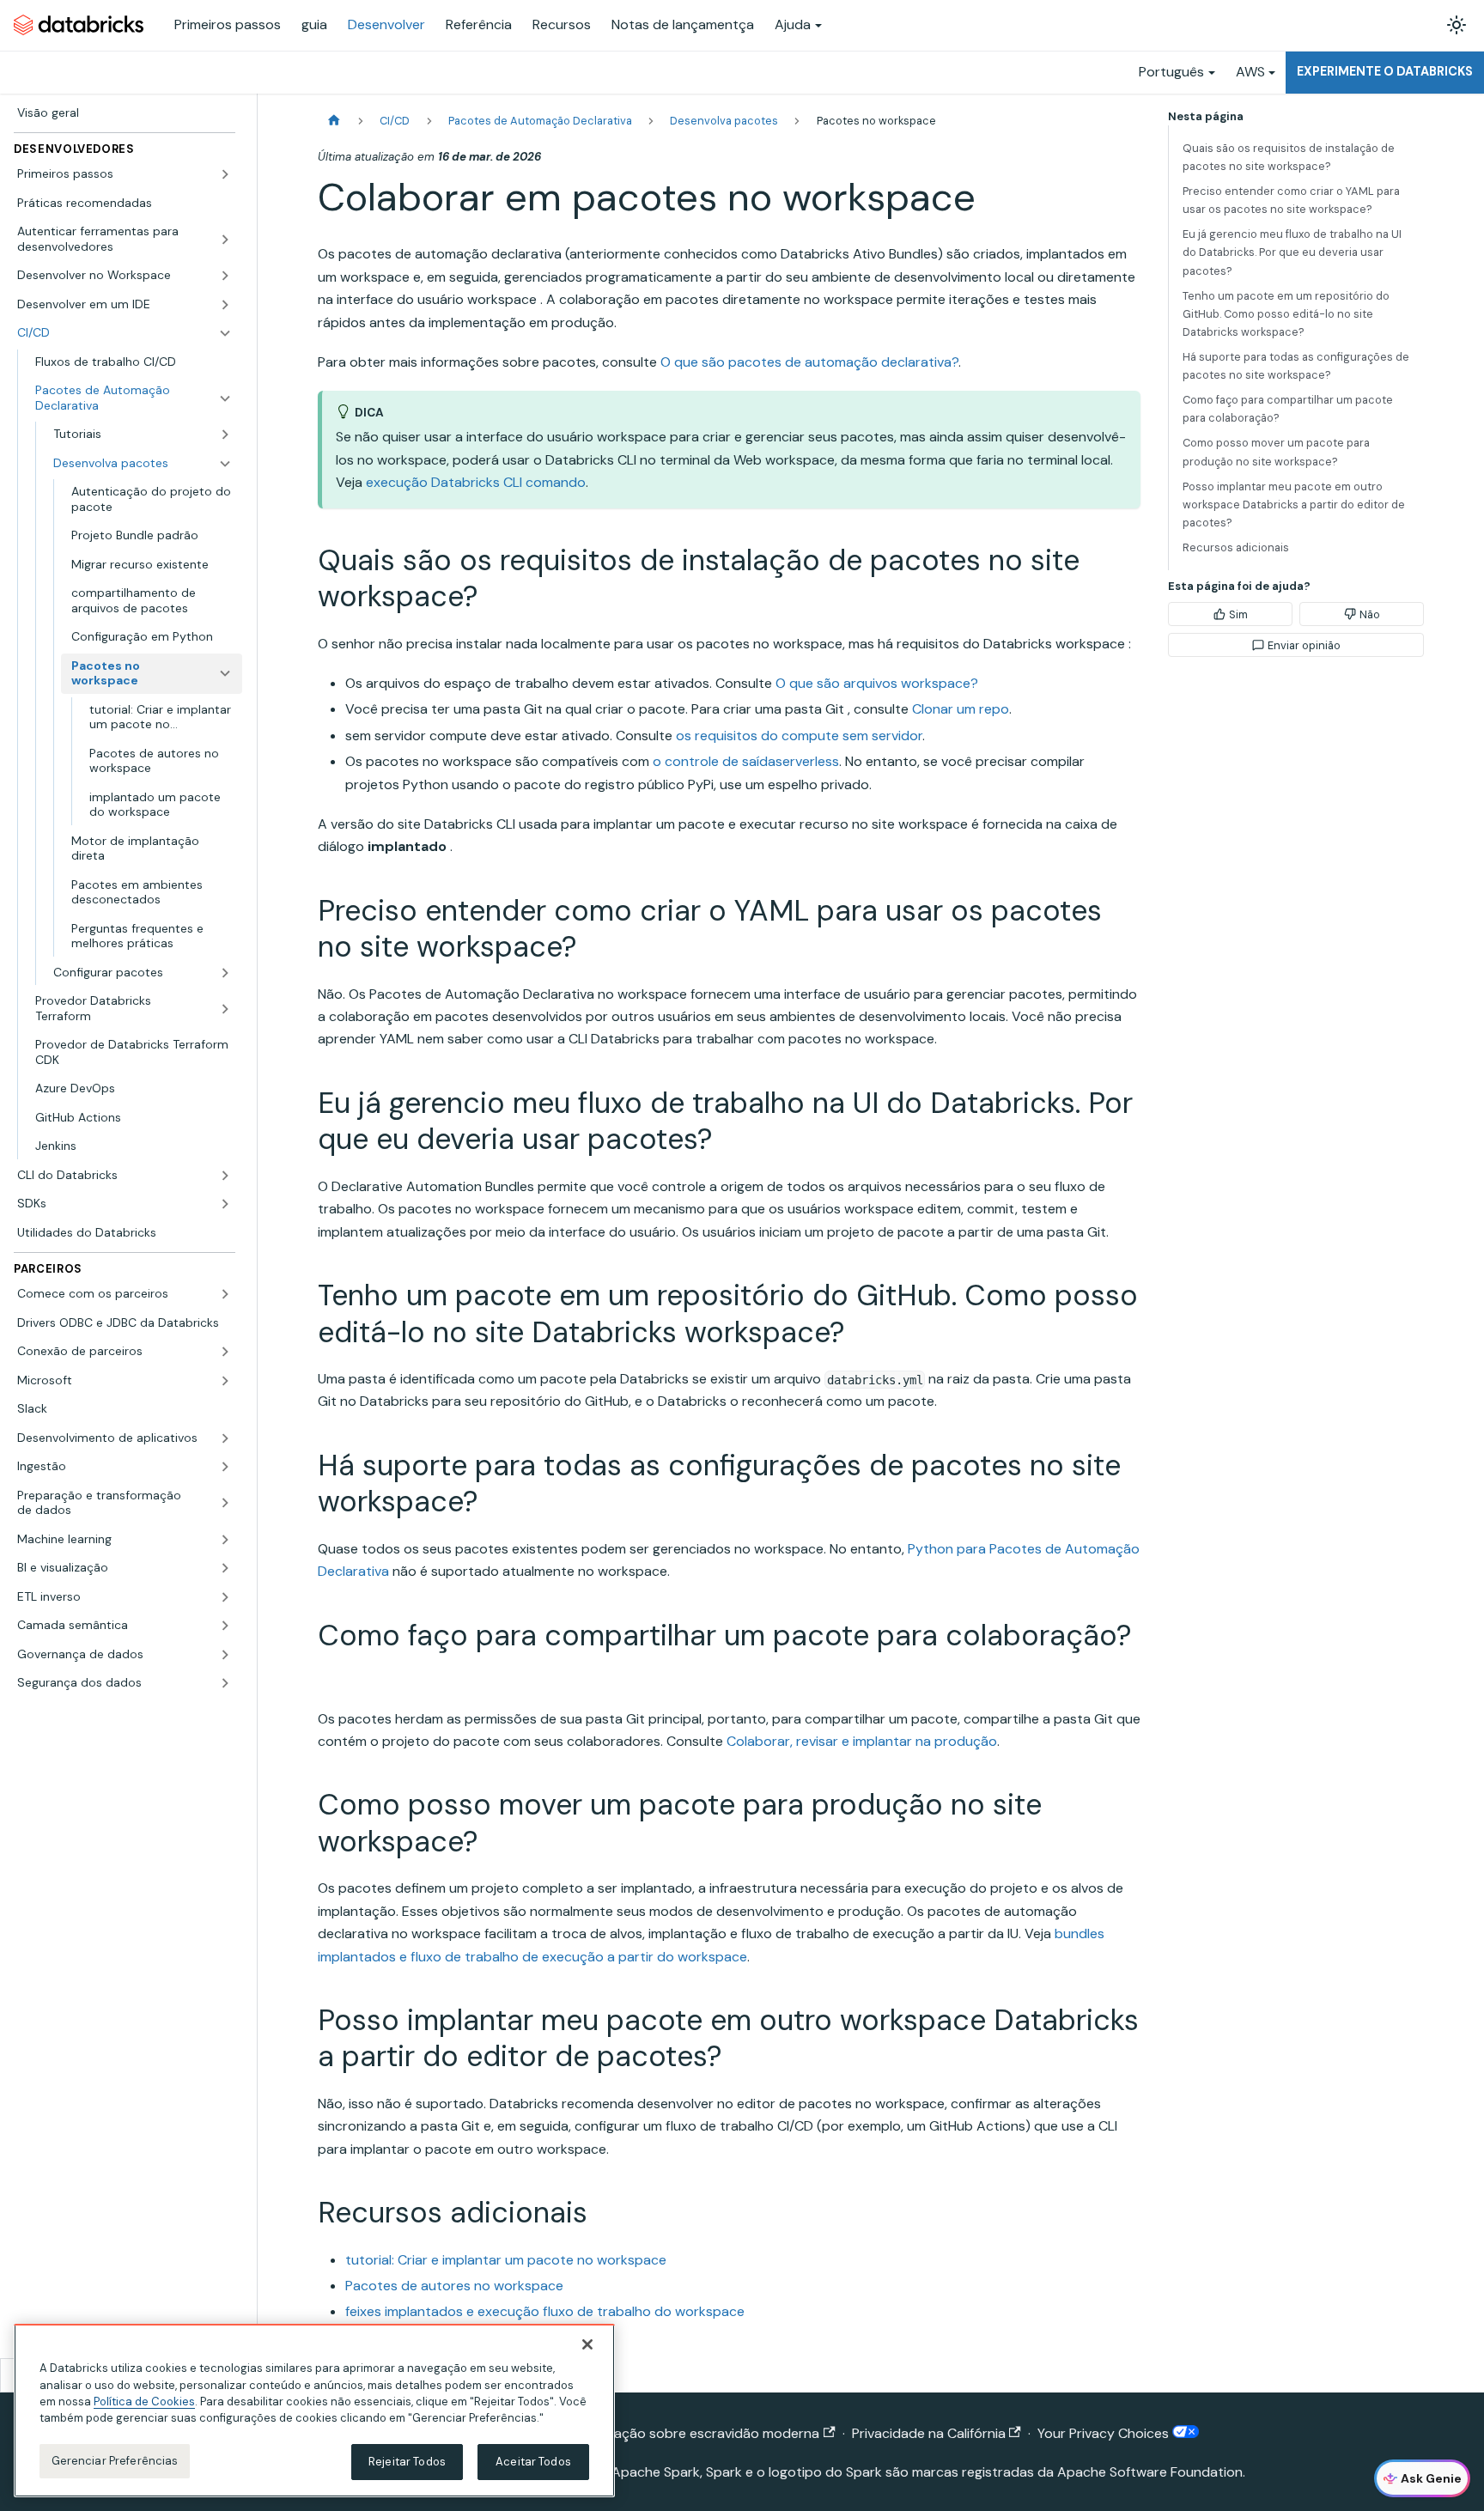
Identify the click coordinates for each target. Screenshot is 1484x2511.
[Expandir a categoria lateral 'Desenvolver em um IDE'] (225, 305)
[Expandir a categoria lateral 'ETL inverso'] (225, 1597)
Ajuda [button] (793, 24)
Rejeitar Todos (407, 2462)
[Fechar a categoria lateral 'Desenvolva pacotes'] (225, 464)
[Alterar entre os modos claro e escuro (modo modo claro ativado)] (1457, 25)
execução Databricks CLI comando (476, 482)
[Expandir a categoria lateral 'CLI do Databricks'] (225, 1176)
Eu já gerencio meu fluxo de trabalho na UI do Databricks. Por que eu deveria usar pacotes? (1292, 252)
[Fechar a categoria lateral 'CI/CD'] (225, 333)
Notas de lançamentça (683, 24)
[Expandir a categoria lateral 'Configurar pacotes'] (225, 973)
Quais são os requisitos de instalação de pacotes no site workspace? (1289, 157)
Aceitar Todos (533, 2462)
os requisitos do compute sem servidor (799, 736)
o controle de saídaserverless (746, 761)
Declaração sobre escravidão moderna (696, 2433)
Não (1370, 614)
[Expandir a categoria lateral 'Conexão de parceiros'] (225, 1352)
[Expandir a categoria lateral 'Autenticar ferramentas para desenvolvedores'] (225, 239)
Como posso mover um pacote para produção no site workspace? (1276, 452)
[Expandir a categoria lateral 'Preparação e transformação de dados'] (225, 1503)
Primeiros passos (228, 24)
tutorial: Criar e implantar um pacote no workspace (506, 2260)
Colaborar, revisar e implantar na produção (862, 1741)
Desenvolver (386, 24)
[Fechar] (587, 2344)
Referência (479, 24)
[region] (314, 2411)
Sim (1238, 614)
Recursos (562, 24)
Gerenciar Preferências (115, 2461)
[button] (125, 174)
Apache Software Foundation (1150, 2472)
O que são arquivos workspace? (877, 683)
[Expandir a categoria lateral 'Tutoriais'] (225, 435)
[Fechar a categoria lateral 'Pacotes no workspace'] (225, 674)
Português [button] (1171, 72)
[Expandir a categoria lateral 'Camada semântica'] (225, 1626)
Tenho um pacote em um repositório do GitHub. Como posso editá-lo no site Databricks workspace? (1286, 314)
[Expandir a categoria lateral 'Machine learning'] (225, 1540)
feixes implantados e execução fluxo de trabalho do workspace (545, 2311)
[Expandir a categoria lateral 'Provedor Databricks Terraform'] (225, 1009)
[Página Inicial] (334, 121)
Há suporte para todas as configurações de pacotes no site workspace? (1296, 366)
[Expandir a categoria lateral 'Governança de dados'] (225, 1655)
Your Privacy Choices (1105, 2433)
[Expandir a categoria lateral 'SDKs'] (225, 1204)
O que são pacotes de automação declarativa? (809, 362)
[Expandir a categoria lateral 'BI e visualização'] (225, 1568)
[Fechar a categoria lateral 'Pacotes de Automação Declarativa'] (225, 398)
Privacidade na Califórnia (929, 2433)
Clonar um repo (961, 709)
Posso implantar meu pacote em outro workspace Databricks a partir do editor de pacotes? (1294, 505)
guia (314, 24)
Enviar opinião (1304, 645)
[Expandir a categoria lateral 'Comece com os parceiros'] (225, 1294)
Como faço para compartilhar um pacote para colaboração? (1288, 409)
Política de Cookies (144, 2402)
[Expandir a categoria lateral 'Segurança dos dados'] (225, 1683)
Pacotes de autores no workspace (454, 2286)
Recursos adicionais (1236, 547)
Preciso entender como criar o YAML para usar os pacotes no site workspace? (1291, 200)
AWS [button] (1250, 72)
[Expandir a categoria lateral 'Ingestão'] (225, 1467)
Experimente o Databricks (1385, 71)
